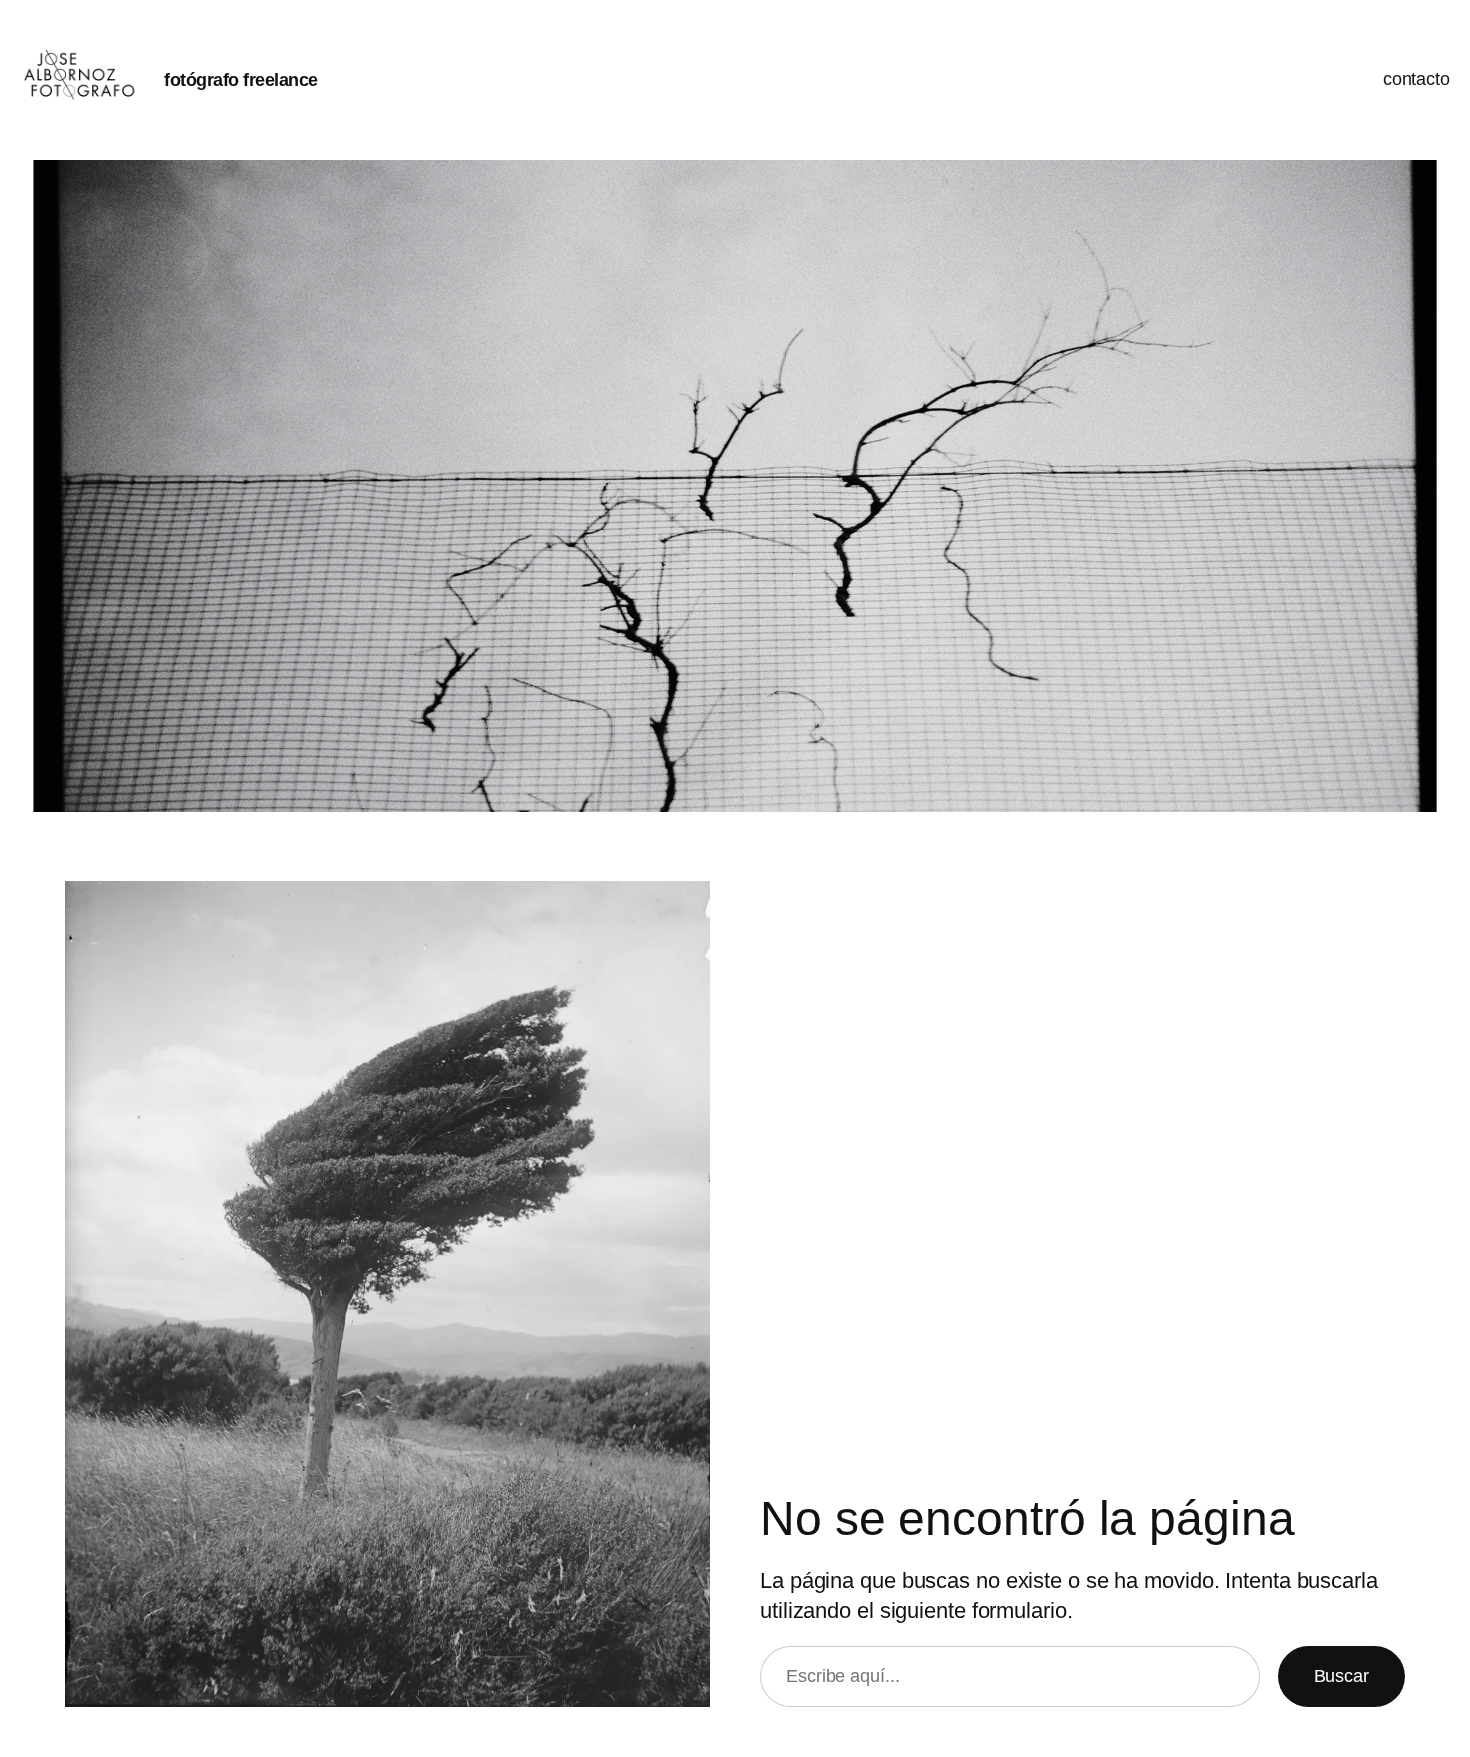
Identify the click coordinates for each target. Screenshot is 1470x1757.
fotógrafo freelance (241, 80)
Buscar (1341, 1676)
